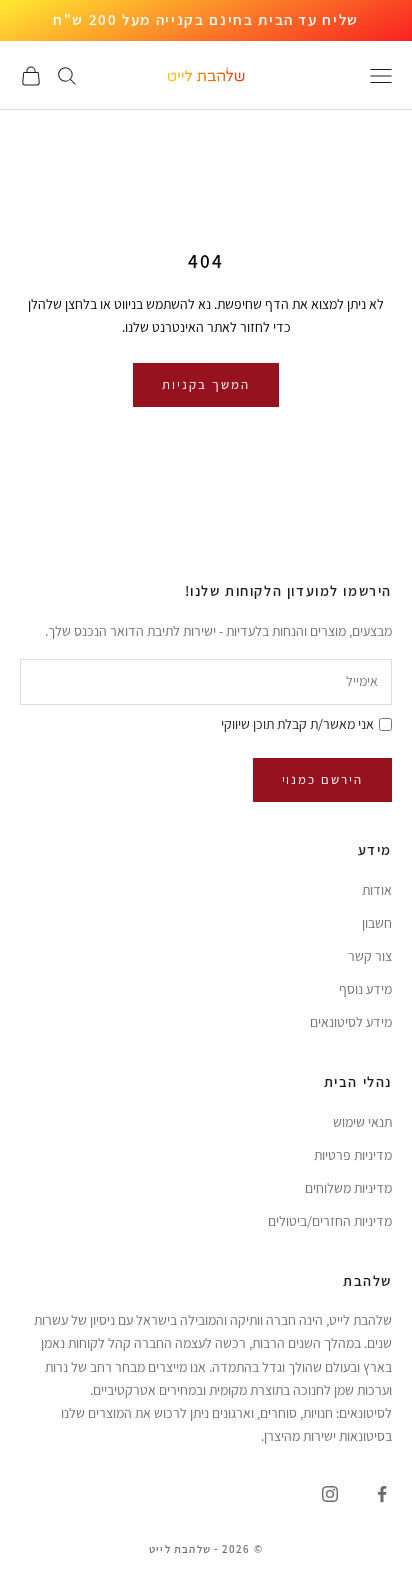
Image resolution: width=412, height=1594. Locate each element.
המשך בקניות (205, 384)
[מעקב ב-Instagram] (330, 1494)
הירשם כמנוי (322, 779)
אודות (377, 890)
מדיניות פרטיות (353, 1155)
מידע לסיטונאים (351, 1022)
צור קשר (370, 956)
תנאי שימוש (362, 1122)
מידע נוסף (365, 989)
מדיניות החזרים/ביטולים (330, 1221)
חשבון (377, 923)
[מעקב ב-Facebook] (382, 1494)
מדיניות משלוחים (348, 1188)
